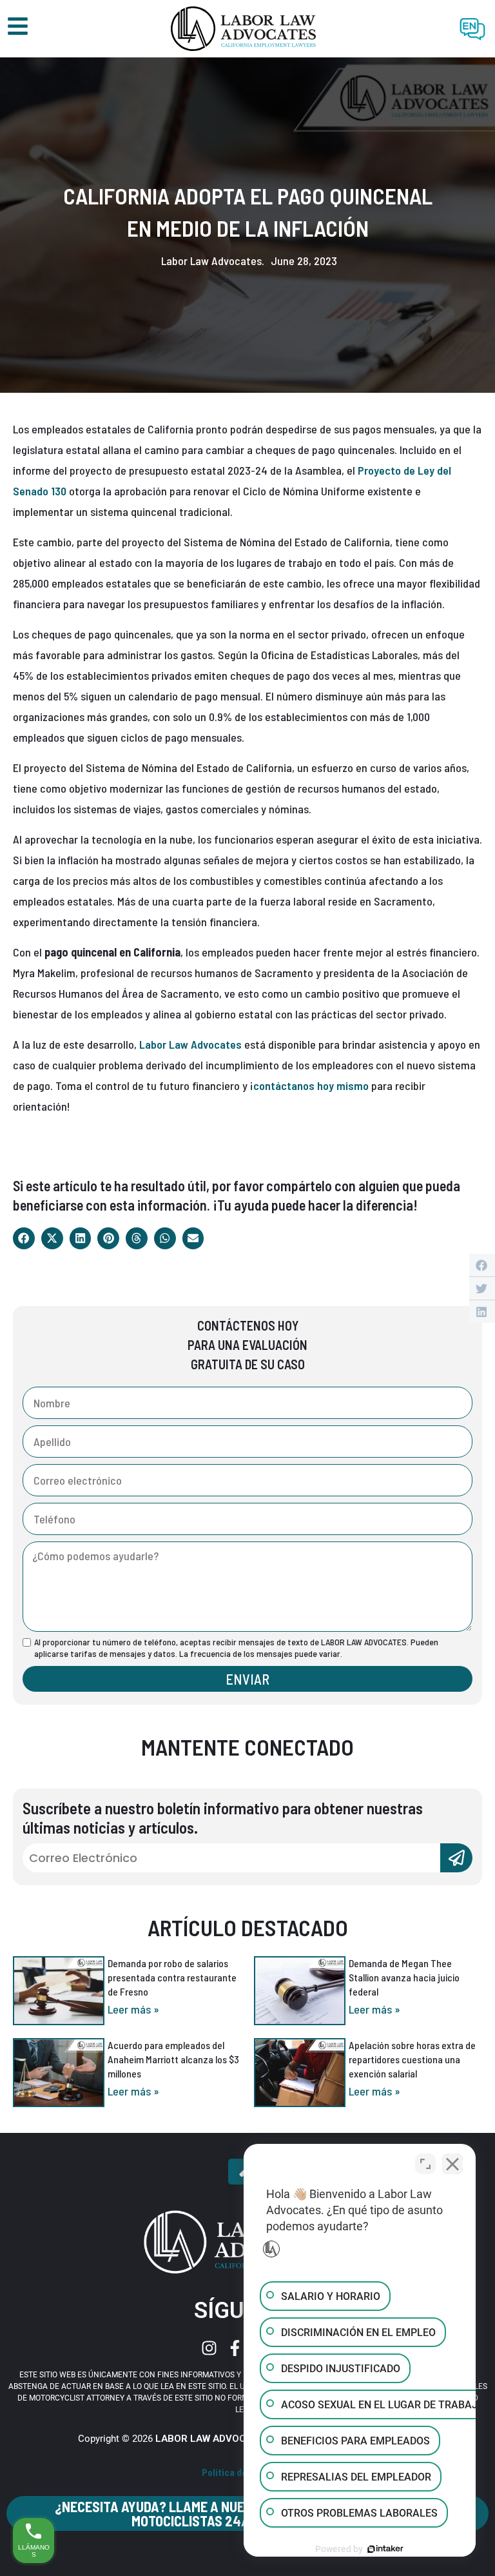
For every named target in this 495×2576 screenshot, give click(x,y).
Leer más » (133, 2009)
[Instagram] (209, 2348)
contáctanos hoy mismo (311, 1085)
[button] (24, 1238)
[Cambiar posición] (425, 2164)
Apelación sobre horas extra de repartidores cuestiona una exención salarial (412, 2059)
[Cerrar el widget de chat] (452, 2164)
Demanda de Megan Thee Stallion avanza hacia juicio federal (404, 1977)
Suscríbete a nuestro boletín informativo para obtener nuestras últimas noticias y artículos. (223, 1818)
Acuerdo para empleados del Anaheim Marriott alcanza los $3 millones (173, 2059)
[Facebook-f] (235, 2348)
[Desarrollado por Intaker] (385, 2549)
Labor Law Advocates (190, 1044)
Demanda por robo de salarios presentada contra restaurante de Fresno (172, 1977)
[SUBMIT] (456, 1858)
